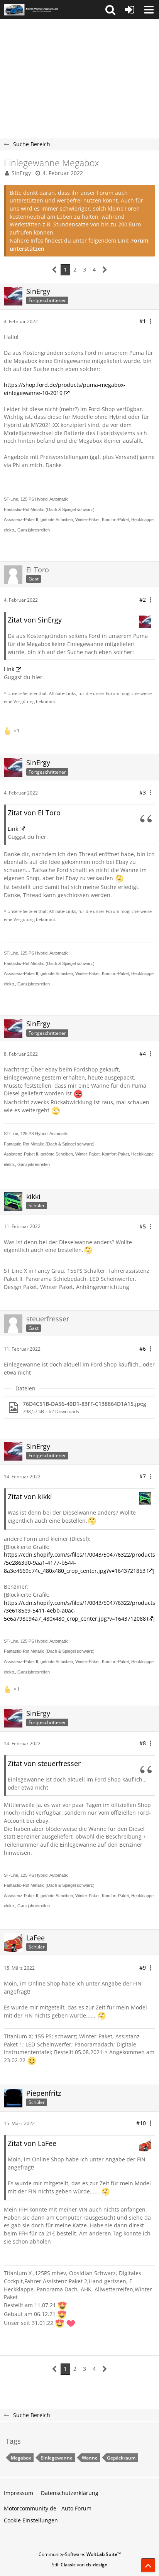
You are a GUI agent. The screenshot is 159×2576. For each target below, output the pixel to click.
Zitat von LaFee (32, 2143)
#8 (143, 1743)
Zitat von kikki (30, 1496)
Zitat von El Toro (34, 813)
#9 (143, 1968)
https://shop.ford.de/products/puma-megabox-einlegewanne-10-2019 (65, 389)
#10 (141, 2123)
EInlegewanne (57, 2458)
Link (9, 669)
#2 (143, 600)
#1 (143, 321)
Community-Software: (80, 2554)
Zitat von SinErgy (35, 620)
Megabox (21, 2458)
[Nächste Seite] (105, 270)
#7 (143, 1476)
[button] (110, 10)
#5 (143, 1226)
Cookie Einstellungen (31, 2520)
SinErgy (21, 173)
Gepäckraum (121, 2458)
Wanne (90, 2458)
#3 (143, 792)
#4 (143, 1054)
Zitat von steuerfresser (44, 1763)
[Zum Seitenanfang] (148, 2565)
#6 (143, 1349)
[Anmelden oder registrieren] (130, 10)
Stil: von (80, 2565)
